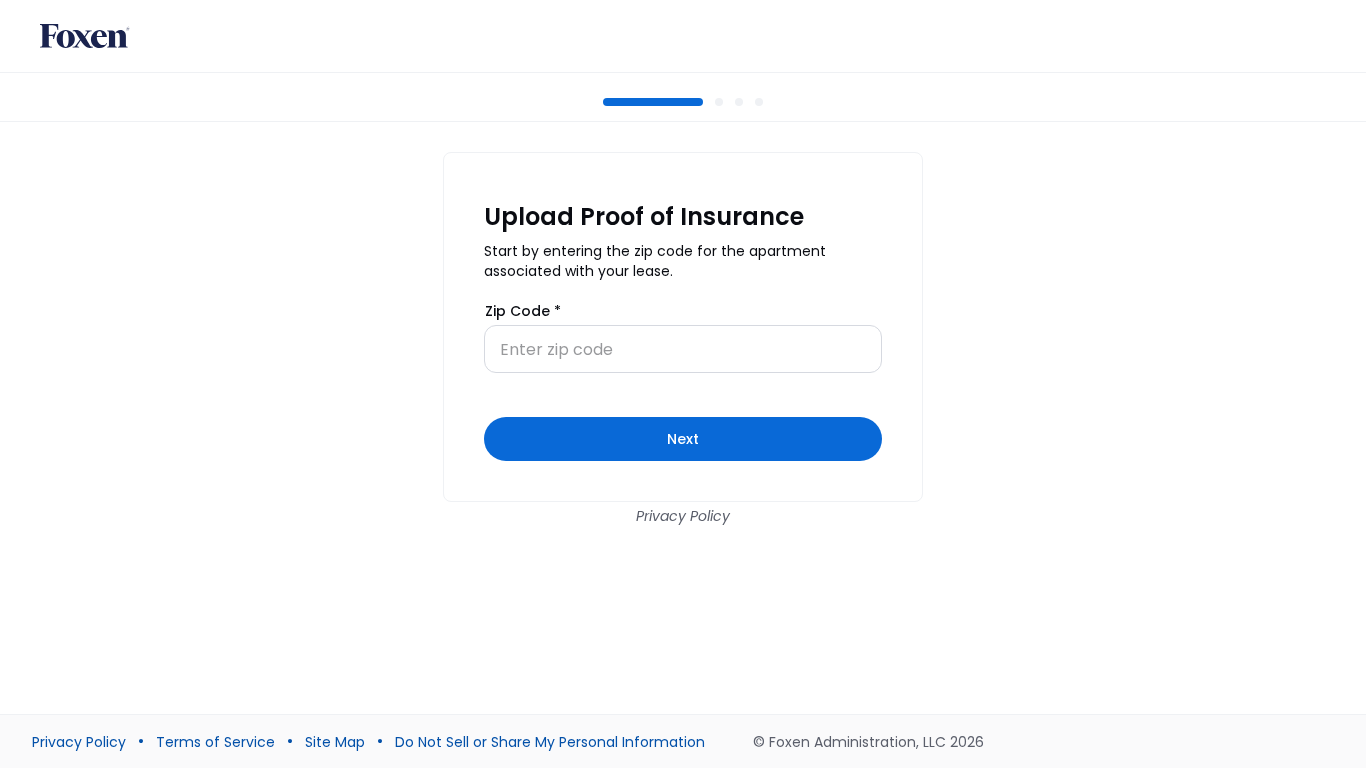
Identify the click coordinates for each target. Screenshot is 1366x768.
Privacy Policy (683, 516)
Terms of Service (215, 742)
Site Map (335, 742)
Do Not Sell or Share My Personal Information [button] (550, 742)
